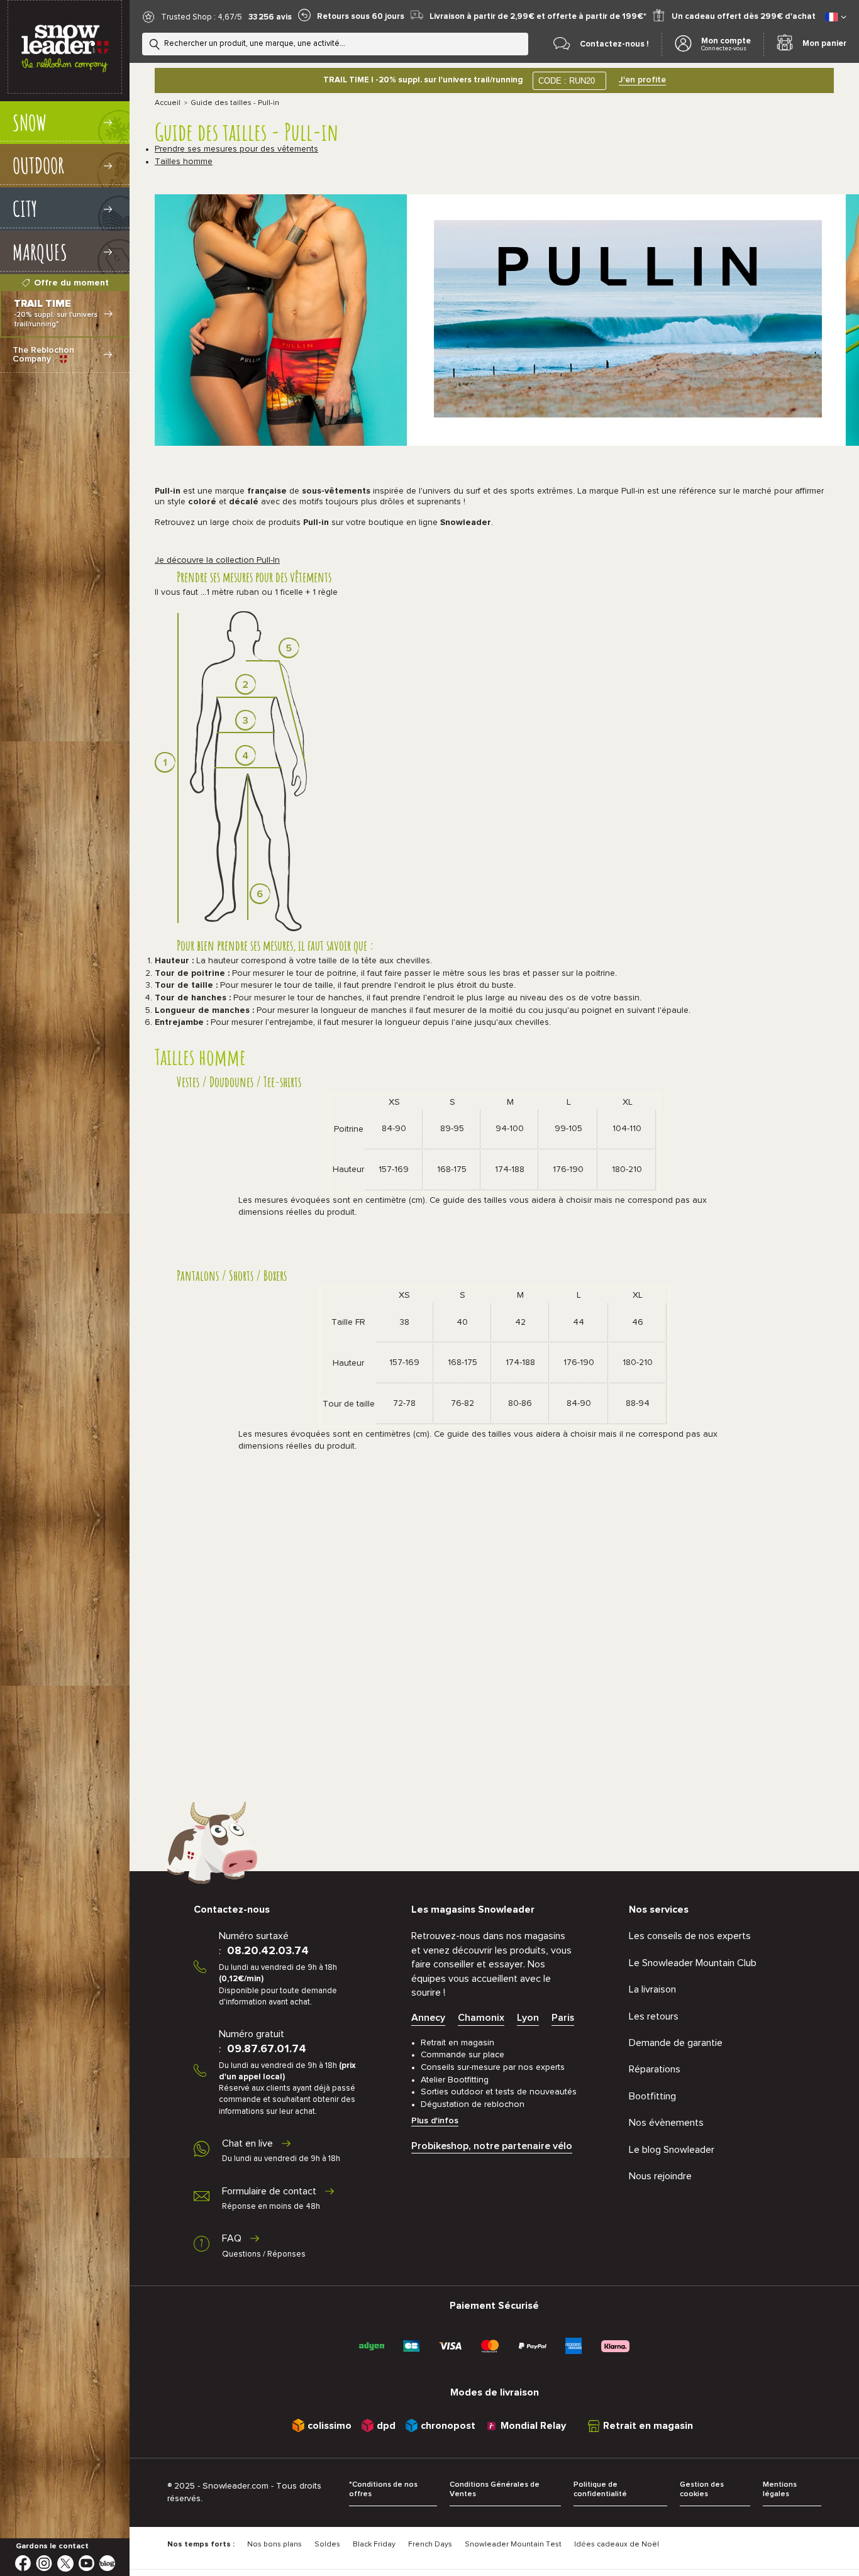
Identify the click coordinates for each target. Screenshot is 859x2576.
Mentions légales (780, 2490)
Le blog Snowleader (672, 2150)
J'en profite (642, 80)
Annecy (428, 2018)
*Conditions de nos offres (383, 2490)
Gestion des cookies (702, 2490)
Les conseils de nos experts (690, 1936)
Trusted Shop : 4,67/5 (202, 17)
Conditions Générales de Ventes (495, 2490)
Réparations (655, 2069)
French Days (430, 2545)
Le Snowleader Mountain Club (693, 1963)
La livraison (652, 1989)
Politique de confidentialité (600, 2490)
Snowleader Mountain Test (513, 2545)
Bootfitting (652, 2096)
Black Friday (374, 2545)
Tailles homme (184, 162)
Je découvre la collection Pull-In (217, 560)
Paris (563, 2018)
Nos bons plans (274, 2545)
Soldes (327, 2545)
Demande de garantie (676, 2043)
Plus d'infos (435, 2121)
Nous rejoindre (660, 2176)
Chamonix (481, 2018)
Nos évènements (666, 2123)
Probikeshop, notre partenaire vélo (492, 2146)
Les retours (654, 2016)
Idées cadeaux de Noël (617, 2545)
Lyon (528, 2018)
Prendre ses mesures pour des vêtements (236, 149)
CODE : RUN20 (567, 81)
